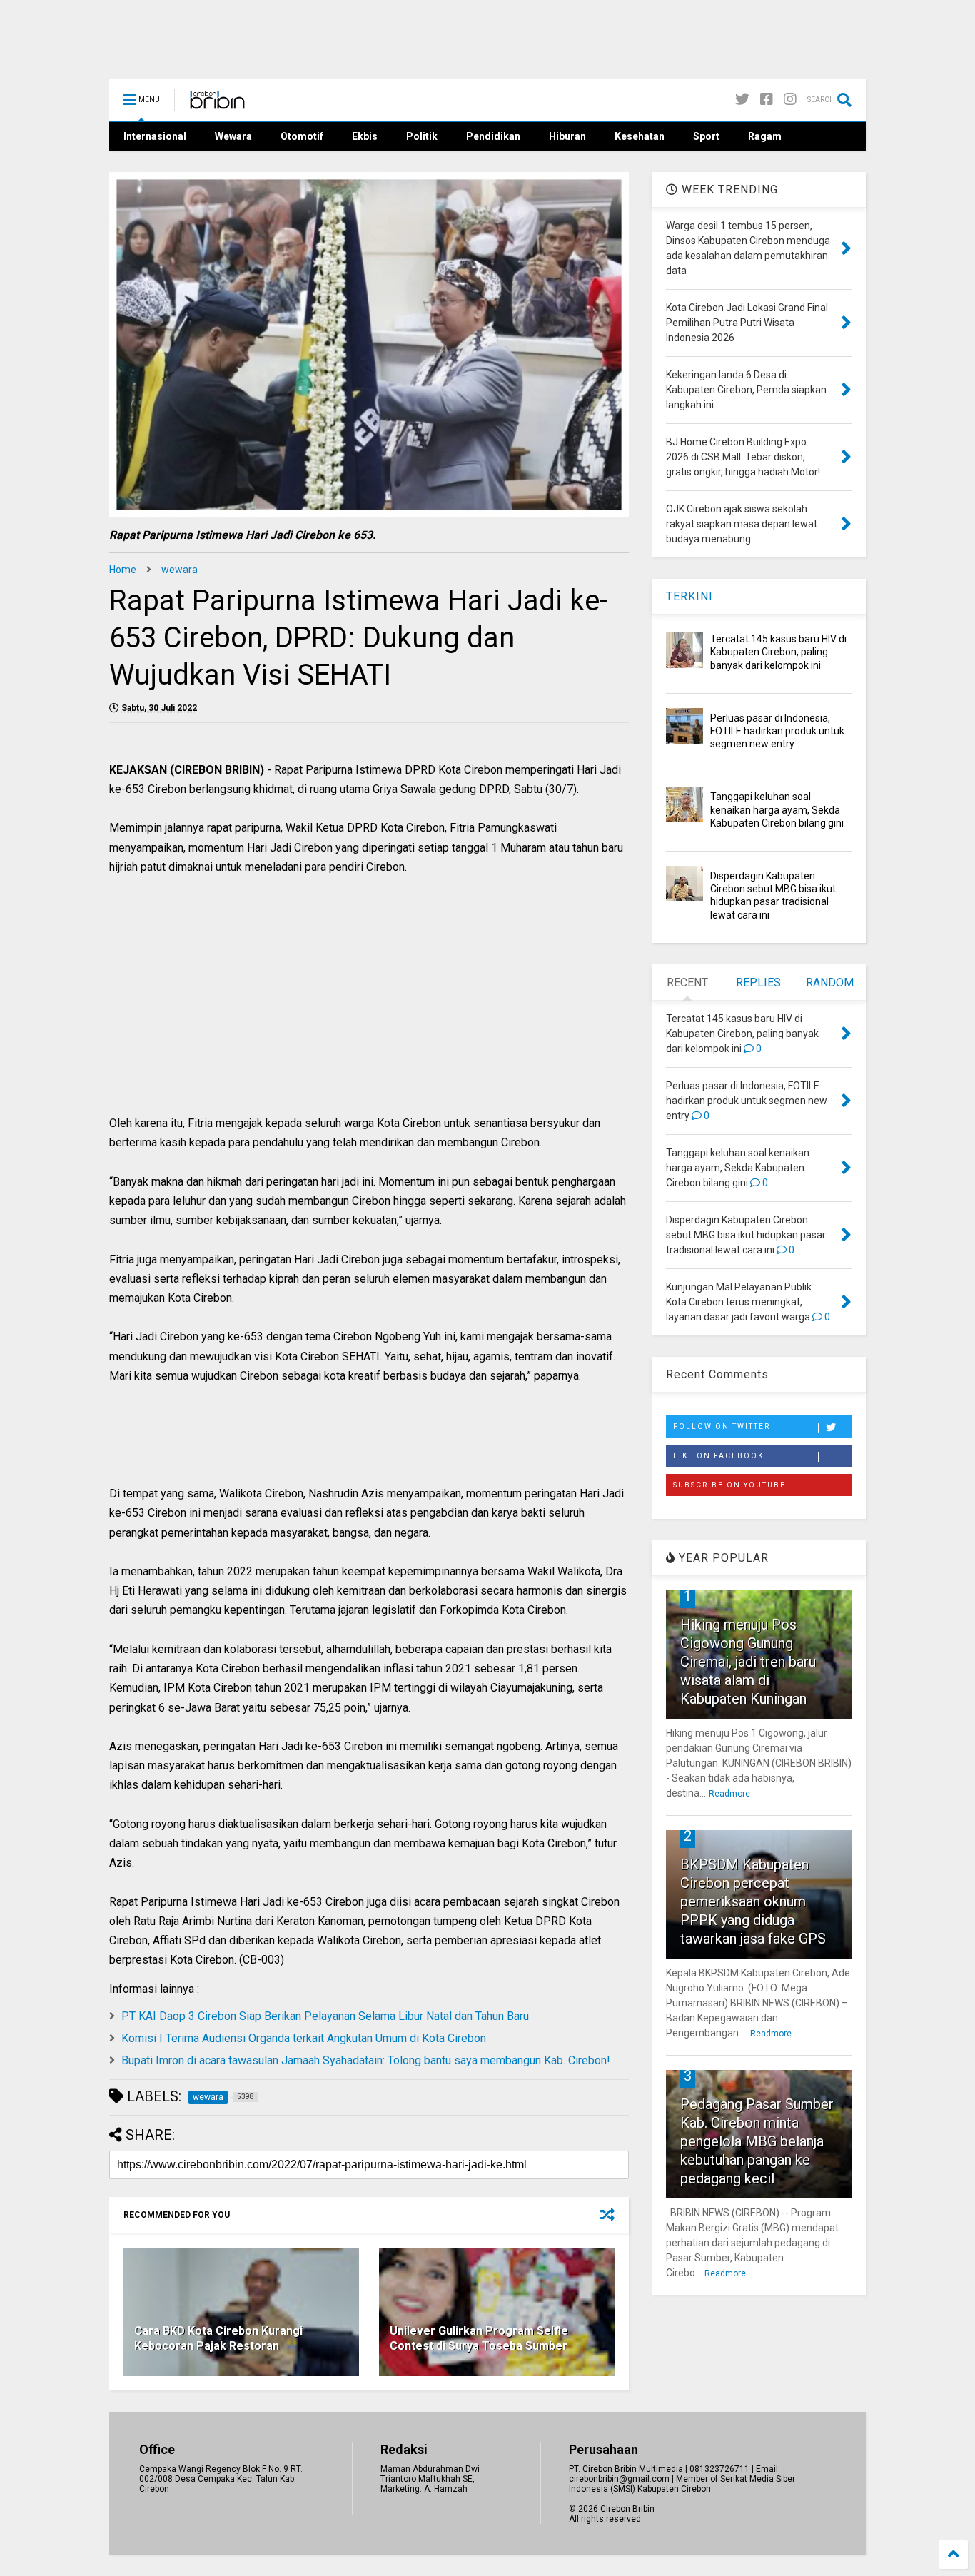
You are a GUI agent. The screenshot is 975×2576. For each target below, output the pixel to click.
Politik (422, 136)
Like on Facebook (718, 1456)
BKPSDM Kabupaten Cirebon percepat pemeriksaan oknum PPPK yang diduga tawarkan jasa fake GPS (753, 1901)
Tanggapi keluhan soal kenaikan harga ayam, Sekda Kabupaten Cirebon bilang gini (777, 809)
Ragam (765, 136)
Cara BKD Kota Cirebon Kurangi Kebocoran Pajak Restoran (218, 2338)
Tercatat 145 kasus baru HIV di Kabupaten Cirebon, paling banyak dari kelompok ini (778, 652)
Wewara (233, 136)
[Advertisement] (369, 1010)
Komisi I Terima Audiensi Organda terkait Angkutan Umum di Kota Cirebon (304, 2038)
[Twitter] (742, 100)
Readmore (729, 1794)
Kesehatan (640, 136)
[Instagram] (790, 100)
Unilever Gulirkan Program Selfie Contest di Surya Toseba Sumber (479, 2338)
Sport (706, 136)
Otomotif (302, 136)
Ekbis (365, 136)
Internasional (155, 136)
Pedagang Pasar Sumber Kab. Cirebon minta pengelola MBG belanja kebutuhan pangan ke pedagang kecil (757, 2141)
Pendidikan (493, 136)
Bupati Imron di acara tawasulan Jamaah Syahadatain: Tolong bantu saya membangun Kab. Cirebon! (366, 2060)
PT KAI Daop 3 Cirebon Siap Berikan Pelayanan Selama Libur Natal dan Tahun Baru (325, 2016)
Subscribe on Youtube (729, 1485)
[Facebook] (767, 100)
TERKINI (689, 596)
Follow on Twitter (722, 1426)
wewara (180, 570)
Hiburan (567, 136)
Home (123, 570)
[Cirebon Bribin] (217, 104)
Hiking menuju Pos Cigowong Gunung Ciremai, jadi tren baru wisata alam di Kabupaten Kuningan (748, 1662)
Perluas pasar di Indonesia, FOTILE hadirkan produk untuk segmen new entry (777, 731)
